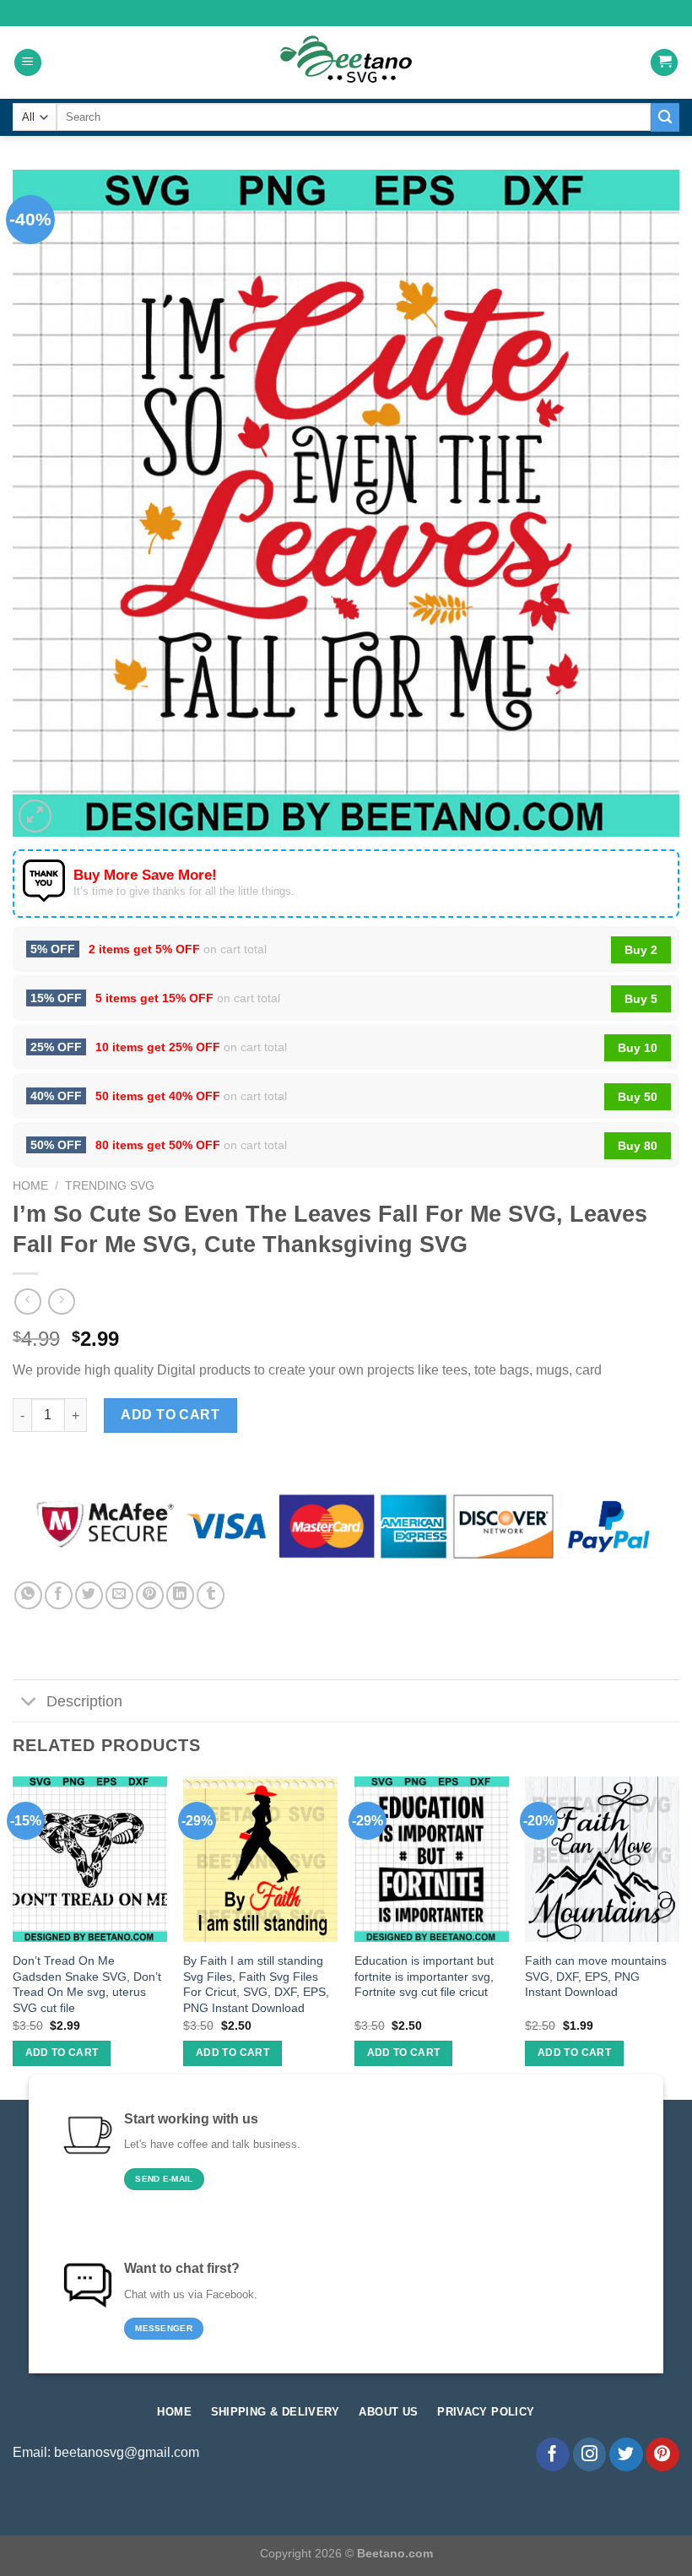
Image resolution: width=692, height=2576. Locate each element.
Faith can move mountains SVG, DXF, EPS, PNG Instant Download (596, 1976)
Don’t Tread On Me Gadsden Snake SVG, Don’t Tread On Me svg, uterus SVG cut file (87, 1984)
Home (30, 1186)
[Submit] (665, 117)
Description (84, 1701)
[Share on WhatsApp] (28, 1595)
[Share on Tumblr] (211, 1595)
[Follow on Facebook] (553, 2454)
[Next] (678, 1936)
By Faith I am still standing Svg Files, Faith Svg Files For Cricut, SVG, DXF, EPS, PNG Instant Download (256, 1984)
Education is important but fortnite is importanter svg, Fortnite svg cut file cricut (424, 1976)
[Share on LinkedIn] (180, 1595)
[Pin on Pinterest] (150, 1595)
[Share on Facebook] (59, 1595)
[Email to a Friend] (119, 1595)
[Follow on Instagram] (590, 2454)
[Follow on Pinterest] (662, 2454)
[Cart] (664, 63)
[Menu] (28, 63)
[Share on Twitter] (89, 1595)
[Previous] (14, 1936)
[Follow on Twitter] (626, 2454)
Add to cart (170, 1415)
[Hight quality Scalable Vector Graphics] (346, 62)
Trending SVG (110, 1186)
